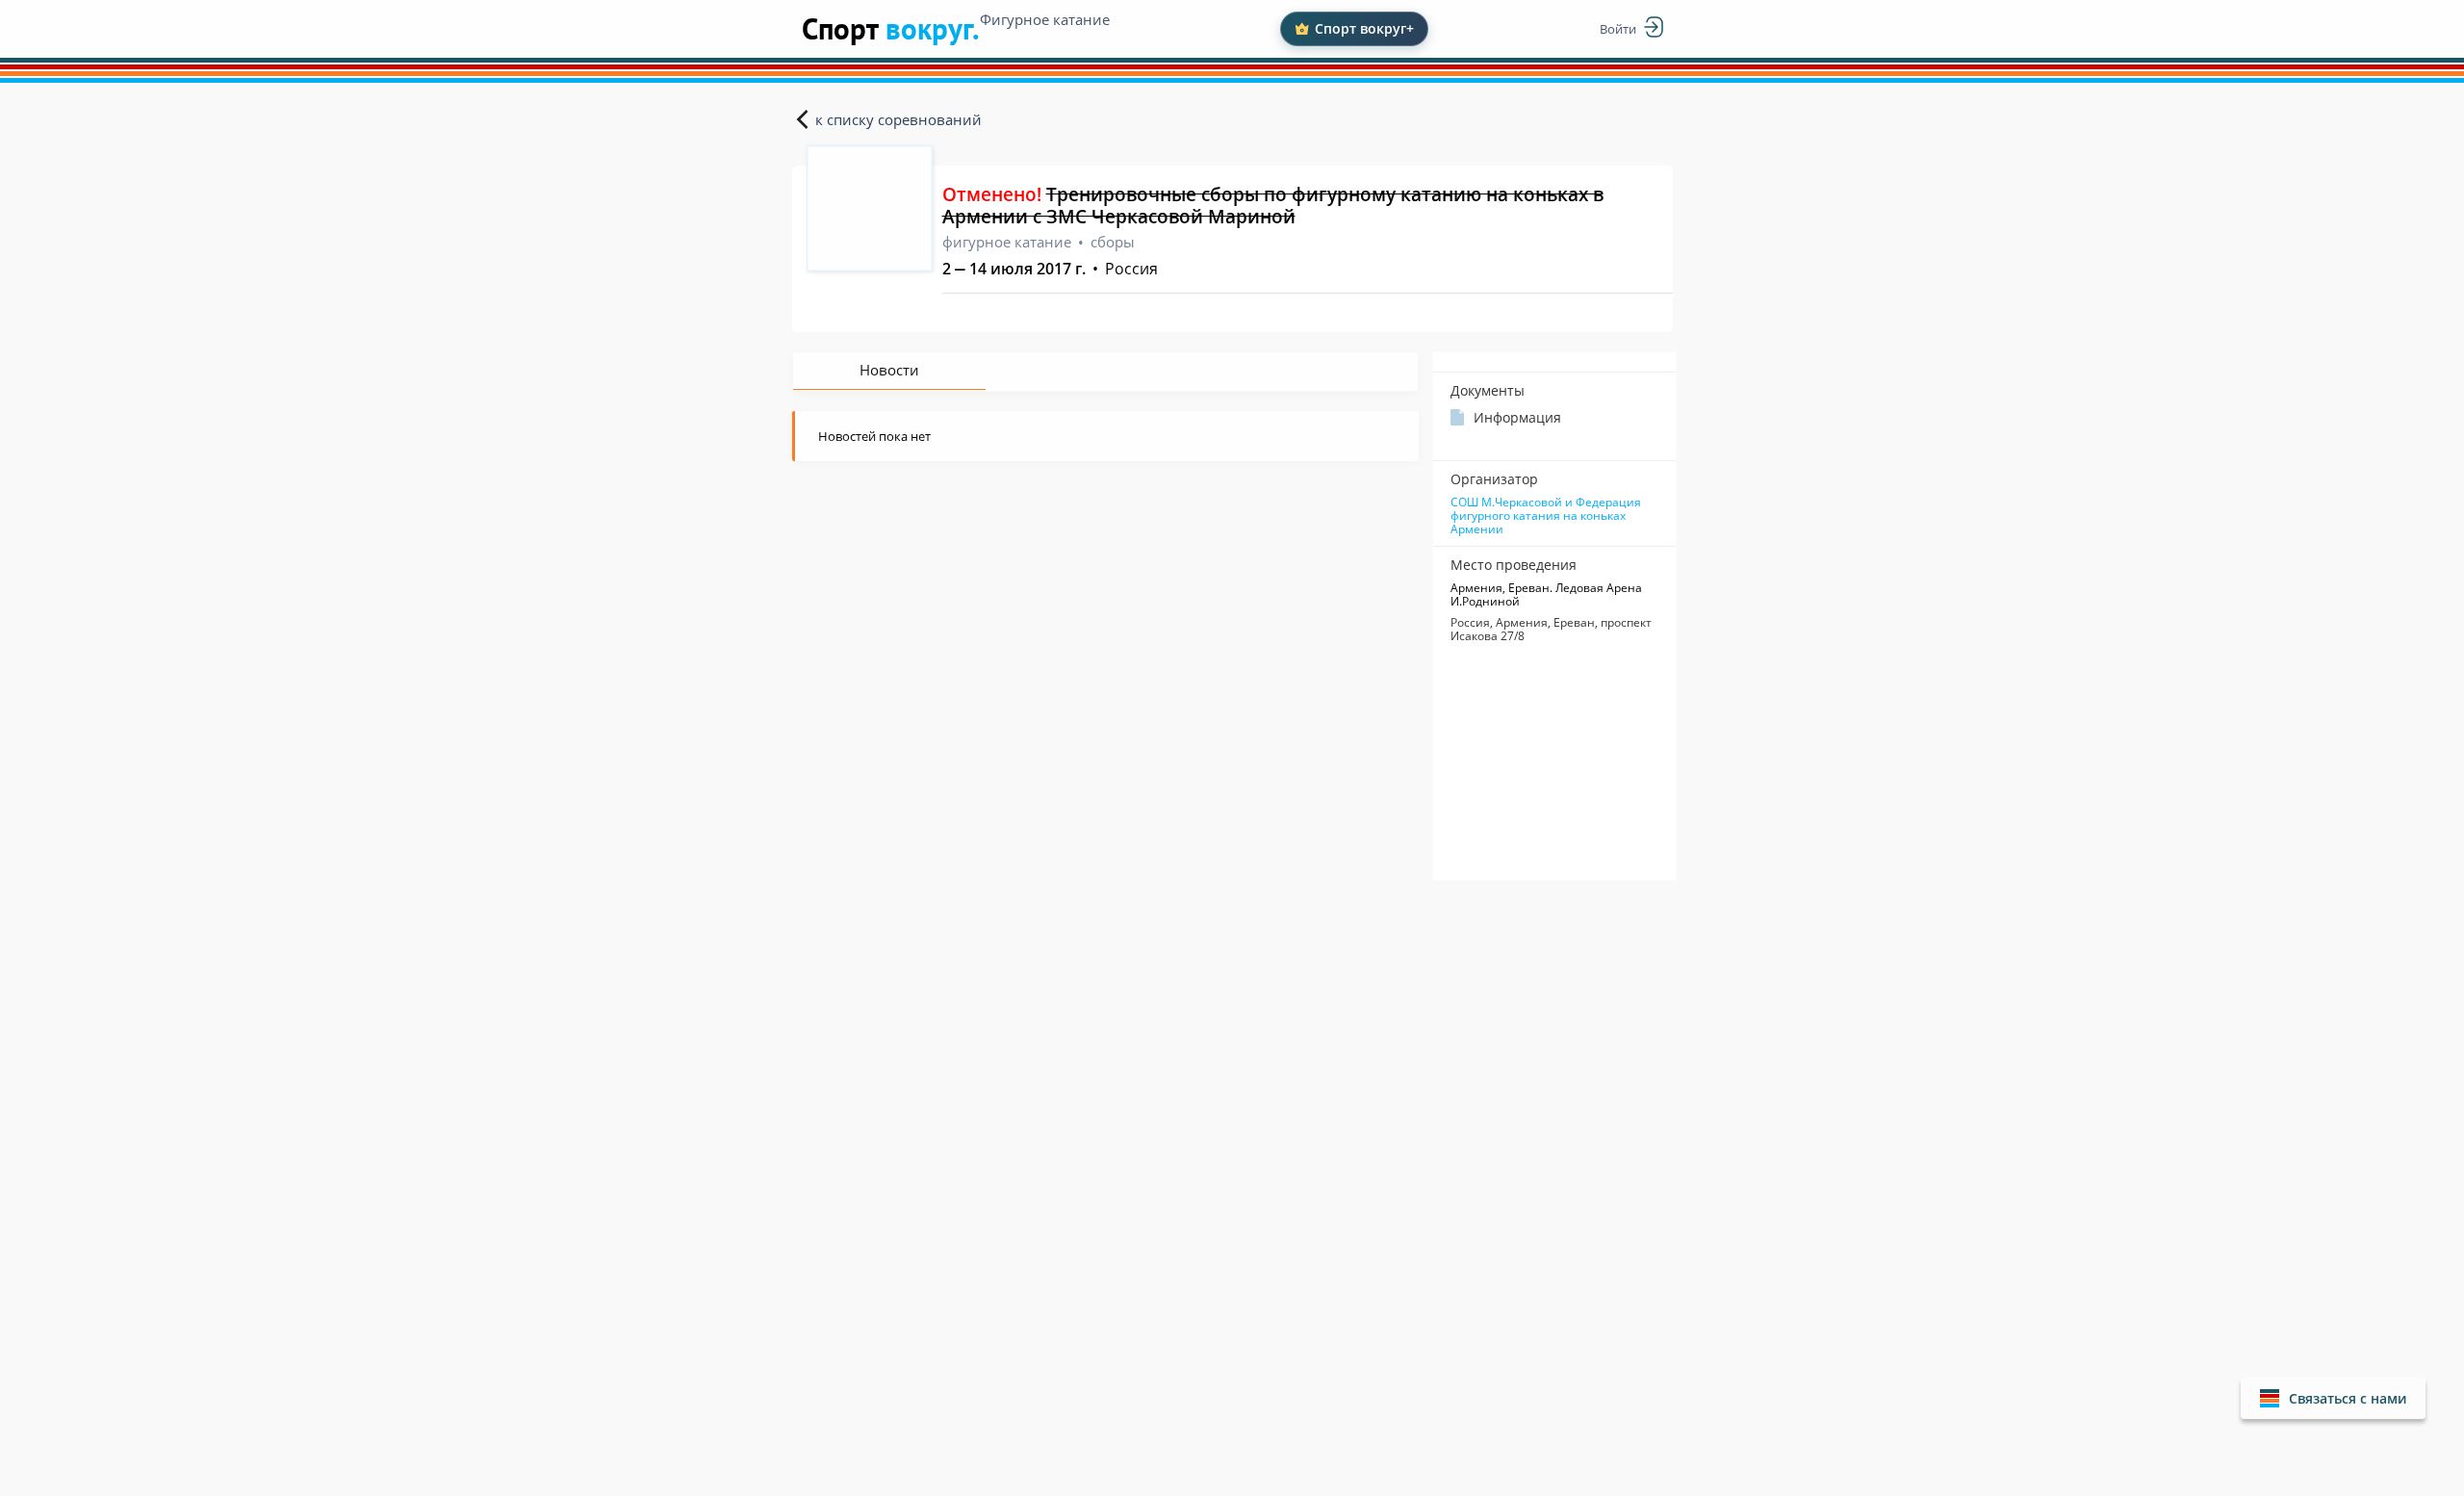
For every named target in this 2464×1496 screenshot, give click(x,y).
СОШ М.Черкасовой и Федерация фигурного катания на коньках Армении (1546, 516)
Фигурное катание (1045, 19)
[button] (2333, 1398)
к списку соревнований (898, 119)
